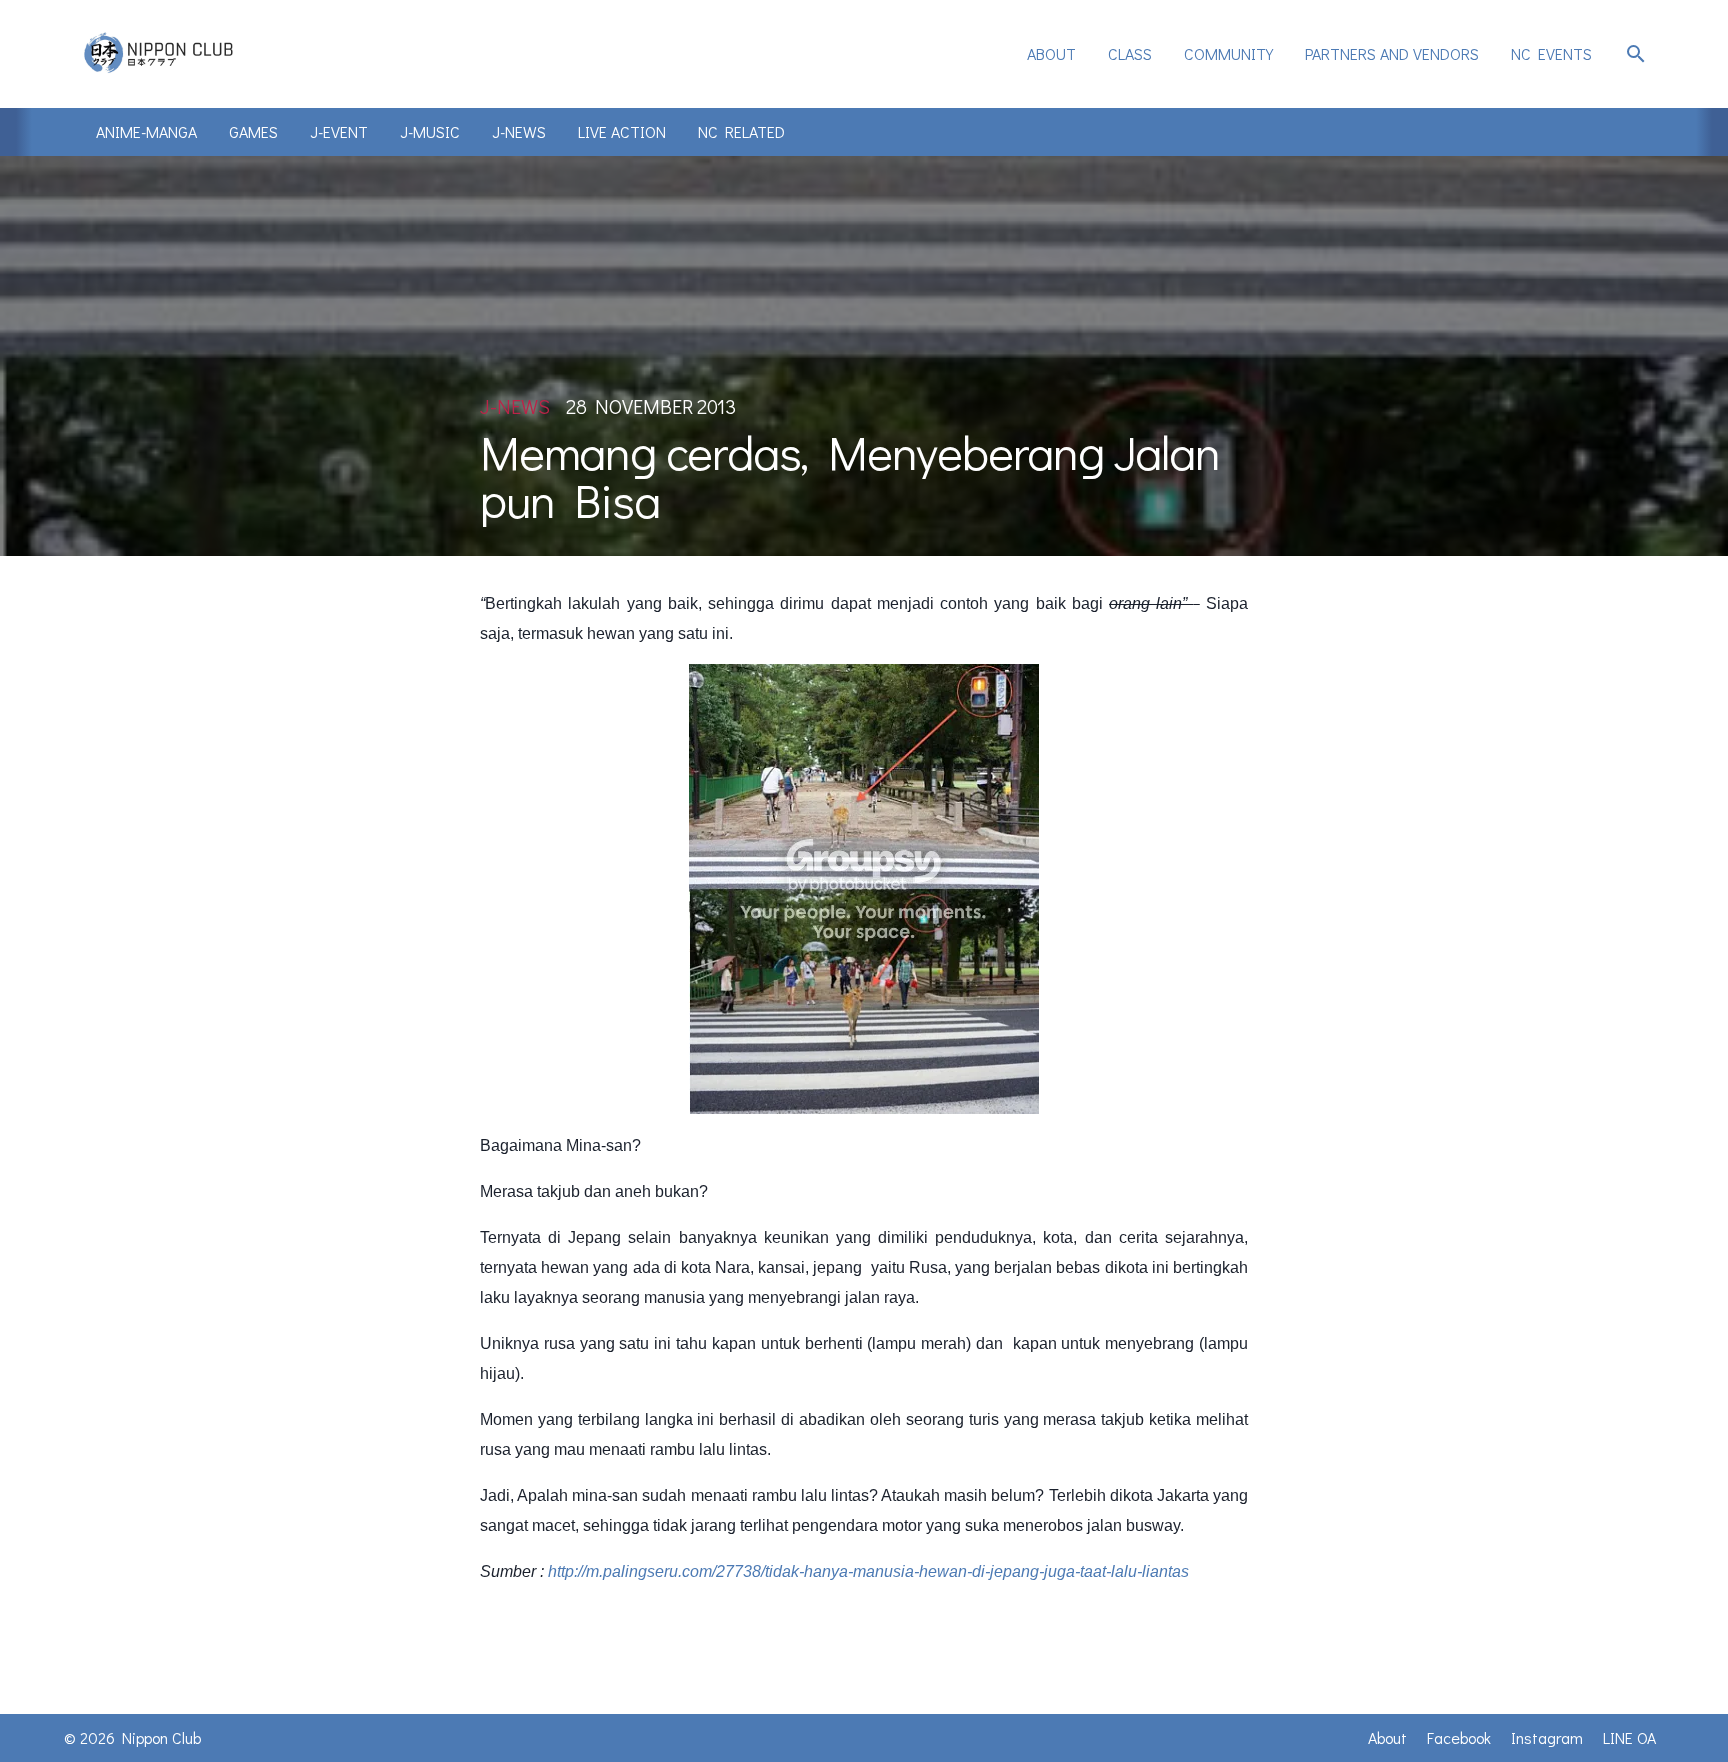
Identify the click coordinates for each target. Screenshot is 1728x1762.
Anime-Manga (146, 131)
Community (1228, 53)
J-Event (339, 131)
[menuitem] (1051, 54)
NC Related (741, 131)
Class (1130, 53)
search (1636, 54)
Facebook (1459, 1737)
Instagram (1547, 1737)
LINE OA (1629, 1737)
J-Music (430, 131)
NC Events (1551, 53)
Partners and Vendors (1392, 53)
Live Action (622, 131)
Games (253, 131)
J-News (519, 131)
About (1051, 53)
